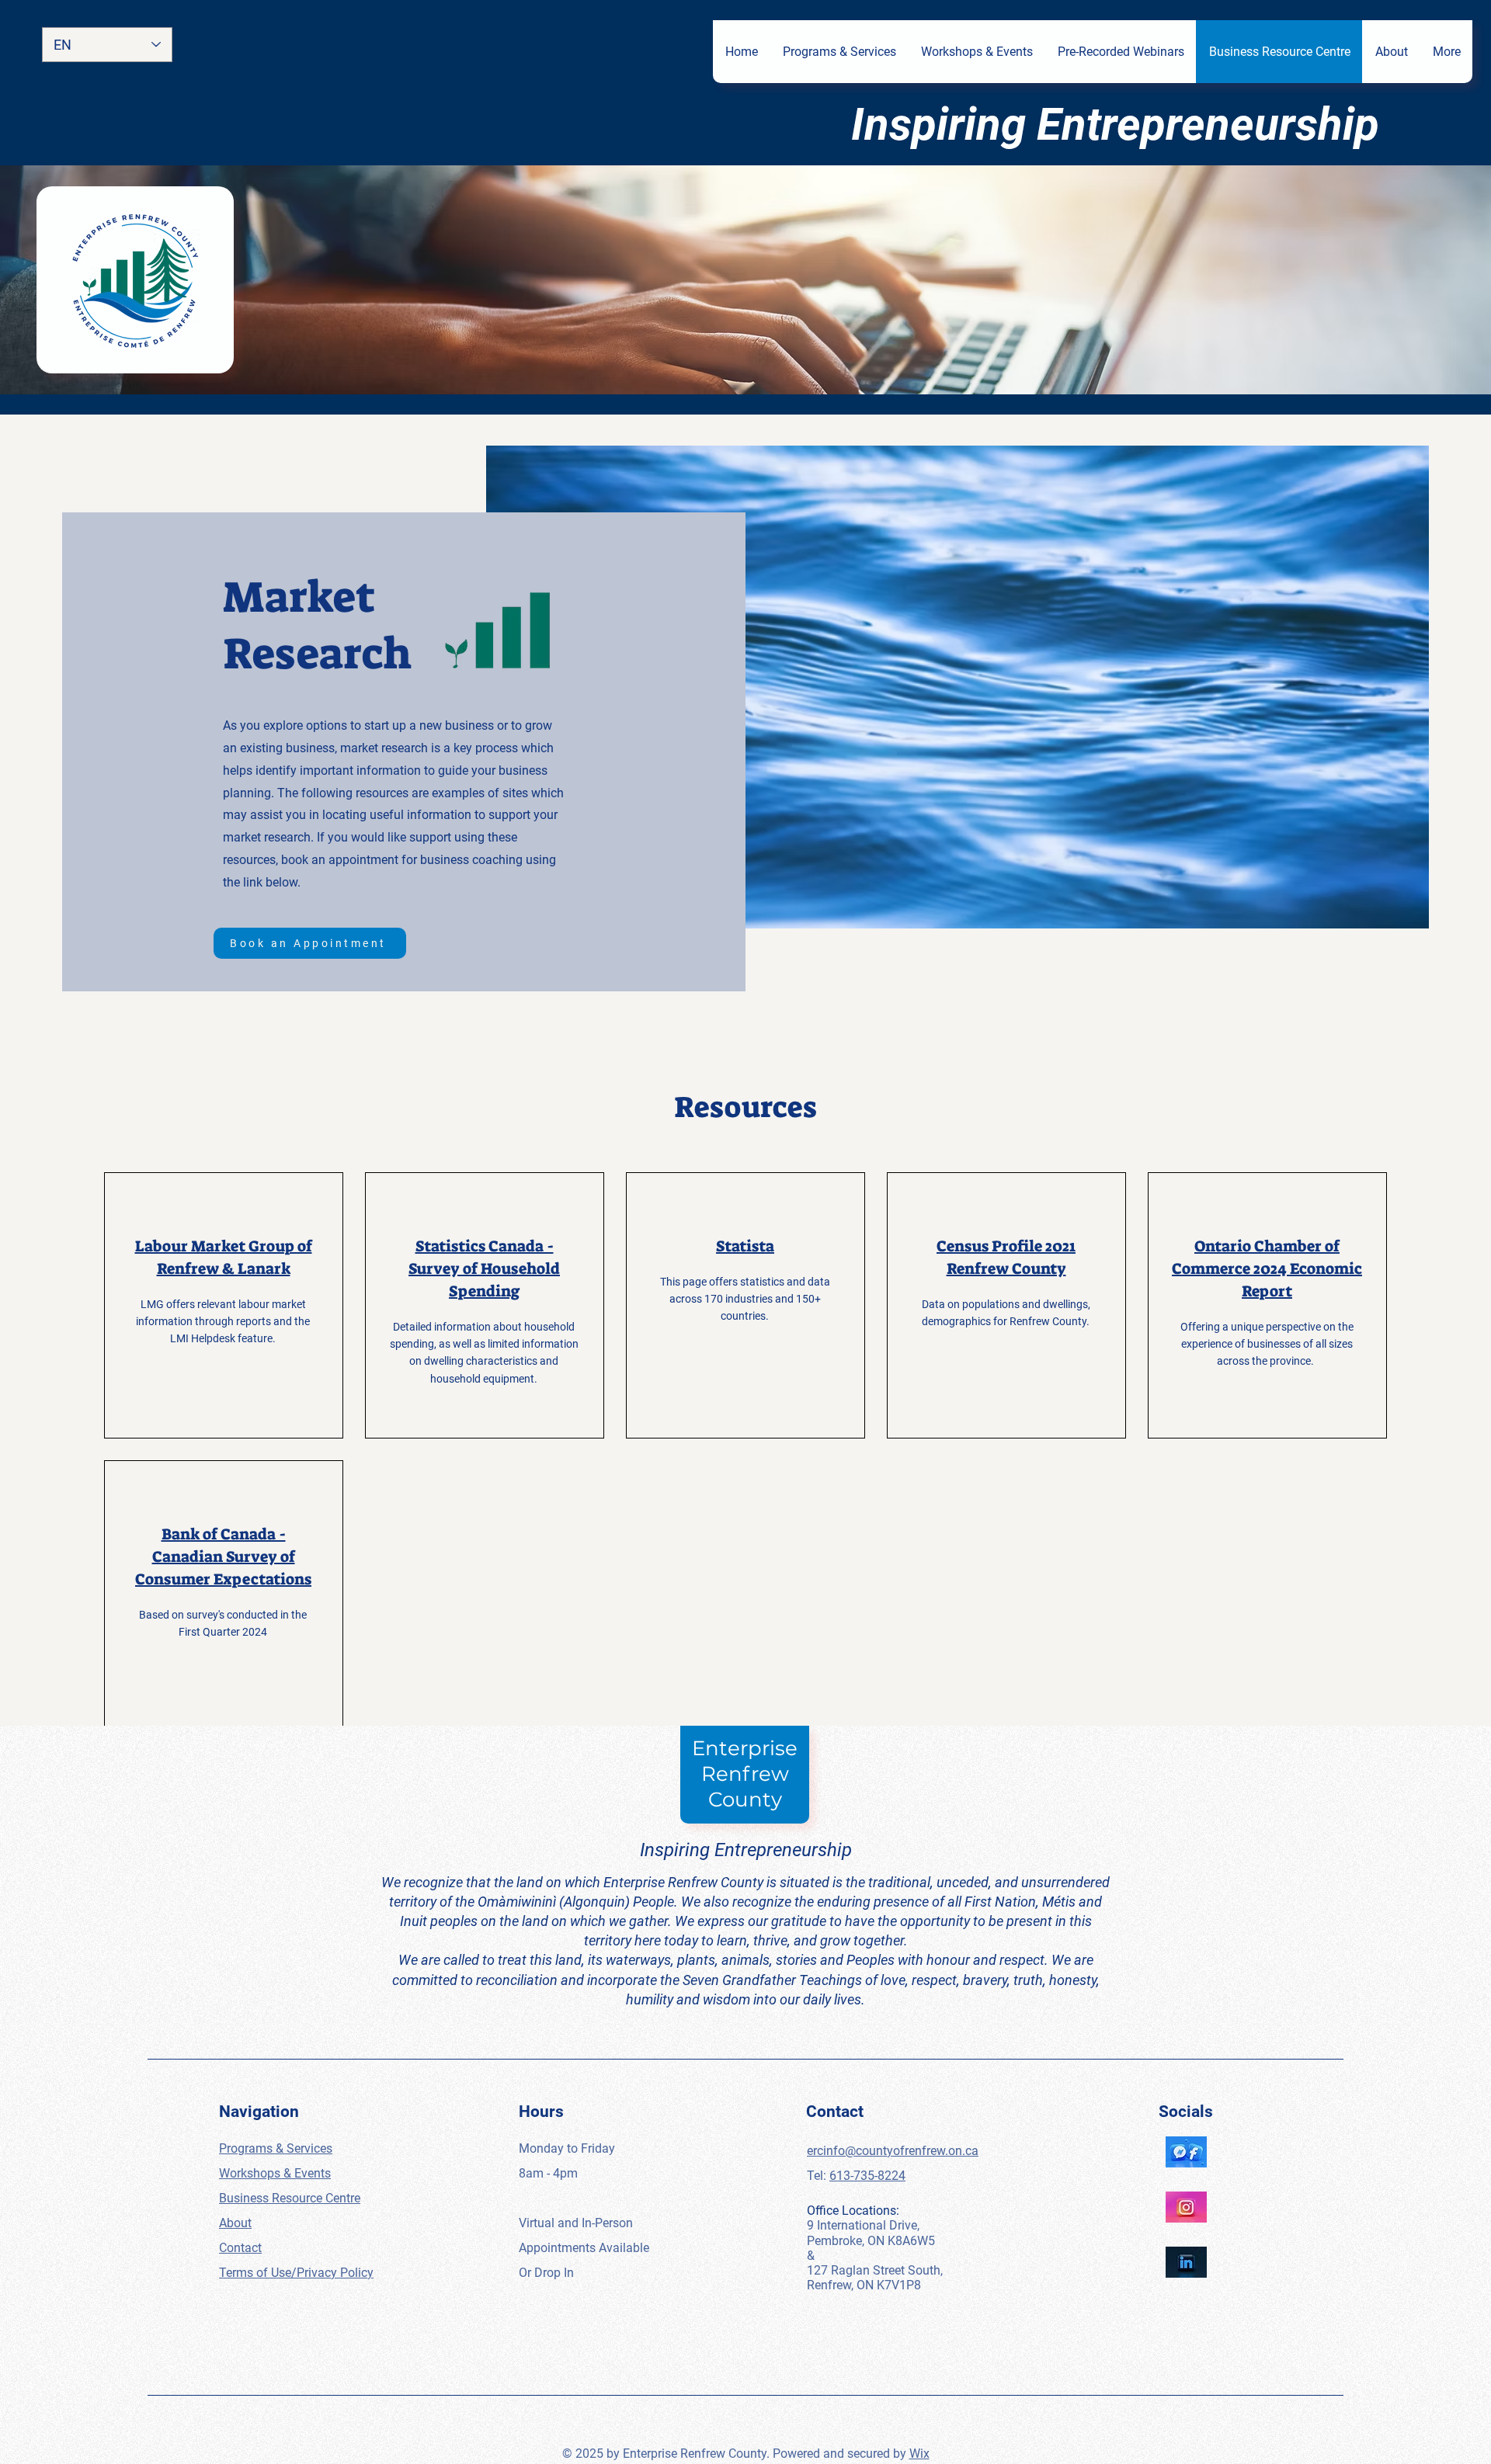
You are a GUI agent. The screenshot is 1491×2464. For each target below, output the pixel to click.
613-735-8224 (867, 2176)
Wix (919, 2454)
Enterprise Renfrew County (745, 1774)
